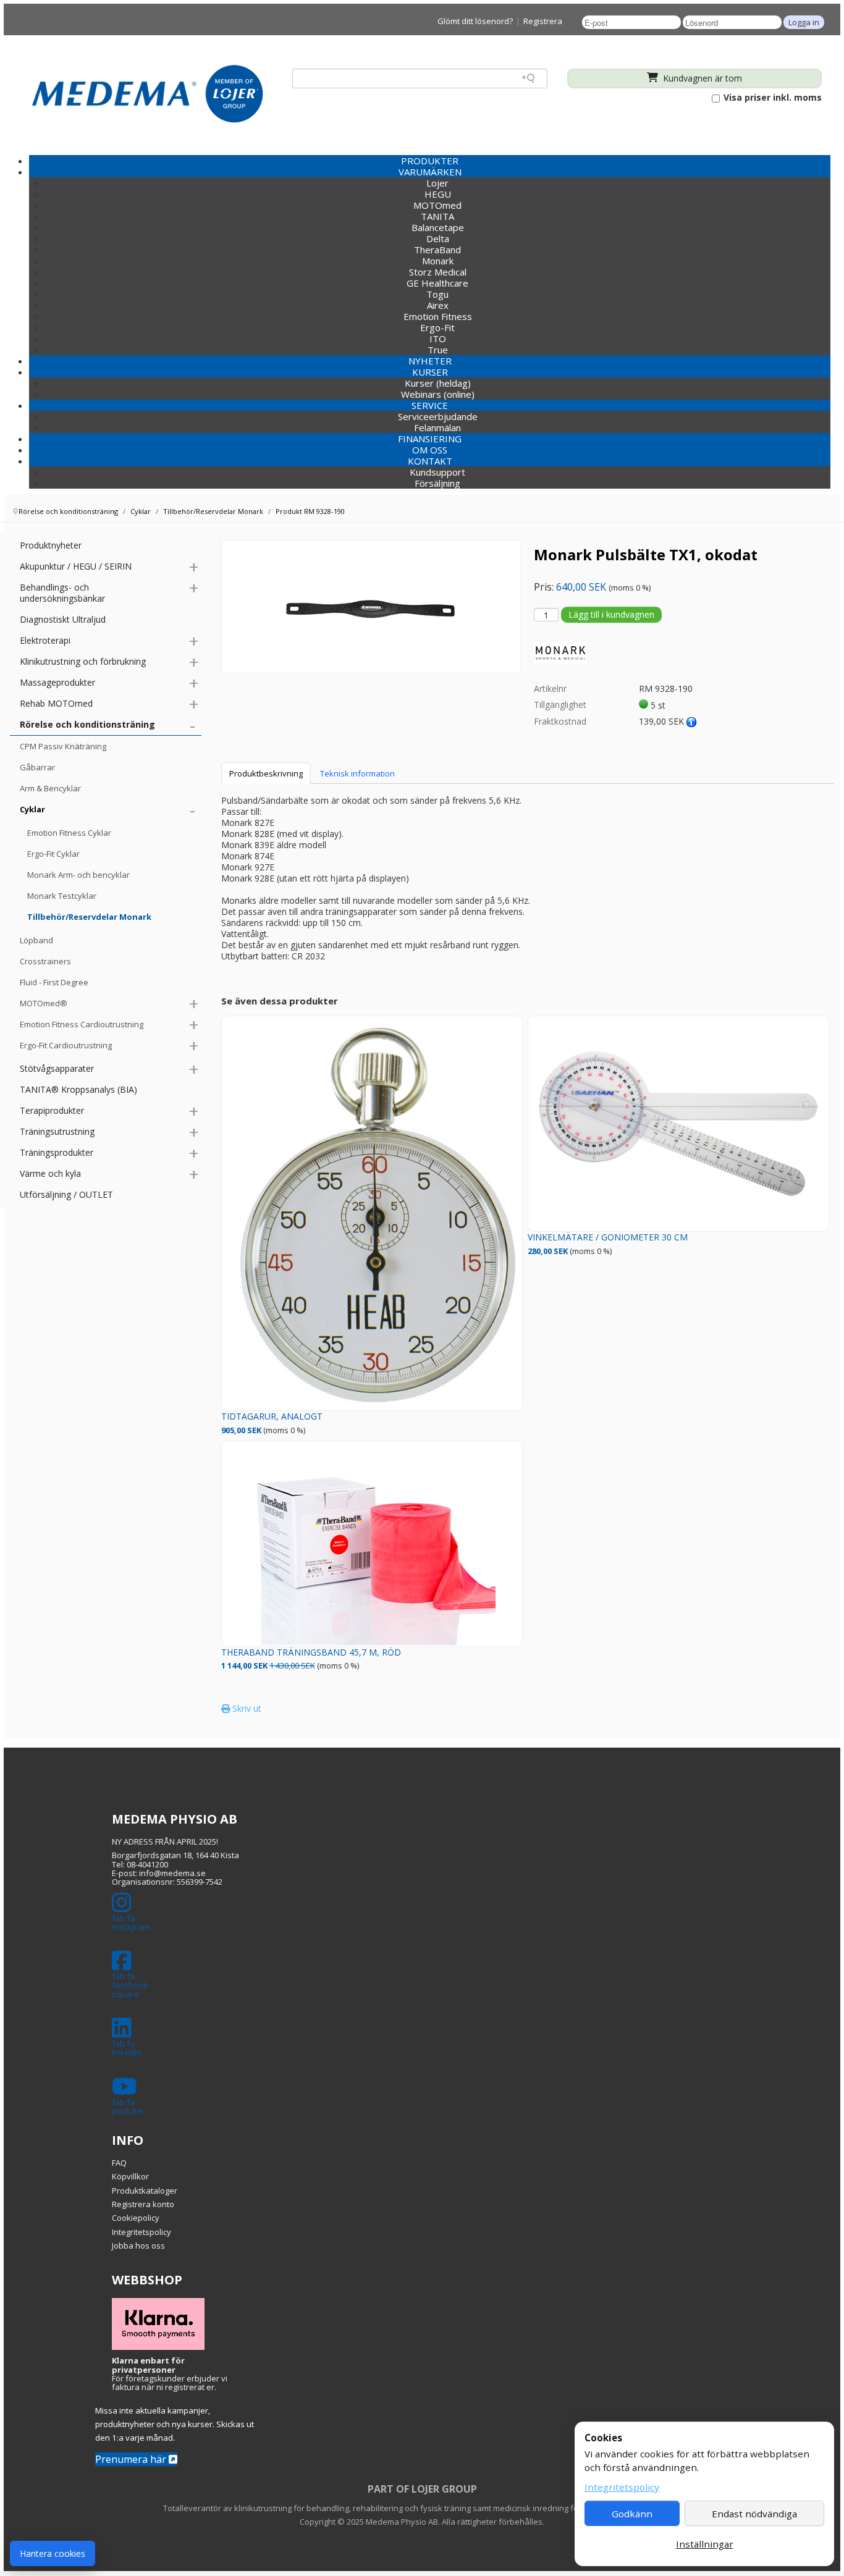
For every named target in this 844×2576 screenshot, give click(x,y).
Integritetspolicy (141, 2232)
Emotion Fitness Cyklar (69, 833)
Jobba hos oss (138, 2246)
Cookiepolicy (136, 2218)
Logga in (804, 22)
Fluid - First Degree (54, 982)
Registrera (543, 21)
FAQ (119, 2163)
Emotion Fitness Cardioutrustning (82, 1024)
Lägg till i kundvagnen (611, 614)
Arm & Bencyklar (50, 788)
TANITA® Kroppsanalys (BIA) (78, 1089)
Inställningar (705, 2544)
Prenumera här (132, 2459)
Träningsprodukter (57, 1152)
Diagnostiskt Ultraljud (63, 619)
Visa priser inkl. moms (771, 98)
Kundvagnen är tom (701, 78)
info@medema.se (172, 1873)
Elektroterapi (45, 640)
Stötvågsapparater (57, 1068)
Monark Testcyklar (62, 896)
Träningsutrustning (57, 1131)
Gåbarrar (37, 767)
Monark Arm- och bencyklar (78, 875)
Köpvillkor (130, 2176)
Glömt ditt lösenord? (475, 21)
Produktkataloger (145, 2191)
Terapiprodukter (52, 1110)
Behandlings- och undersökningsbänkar (62, 593)
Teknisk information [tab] (357, 773)
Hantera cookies (53, 2553)
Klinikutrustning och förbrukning (83, 661)
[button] (430, 172)
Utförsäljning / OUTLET (66, 1194)
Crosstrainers (45, 961)
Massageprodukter (57, 682)
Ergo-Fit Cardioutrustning (66, 1045)
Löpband (36, 940)
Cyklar (32, 809)
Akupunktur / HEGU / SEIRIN (76, 566)
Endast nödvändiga (754, 2514)
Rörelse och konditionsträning (87, 724)
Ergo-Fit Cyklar (53, 854)
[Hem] (147, 93)
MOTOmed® (44, 1003)
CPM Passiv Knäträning (63, 746)
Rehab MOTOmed (56, 703)
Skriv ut (246, 1708)
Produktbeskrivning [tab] (266, 773)
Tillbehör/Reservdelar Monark (89, 917)
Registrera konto (143, 2204)
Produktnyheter (51, 545)
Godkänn (632, 2514)
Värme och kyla (50, 1173)
